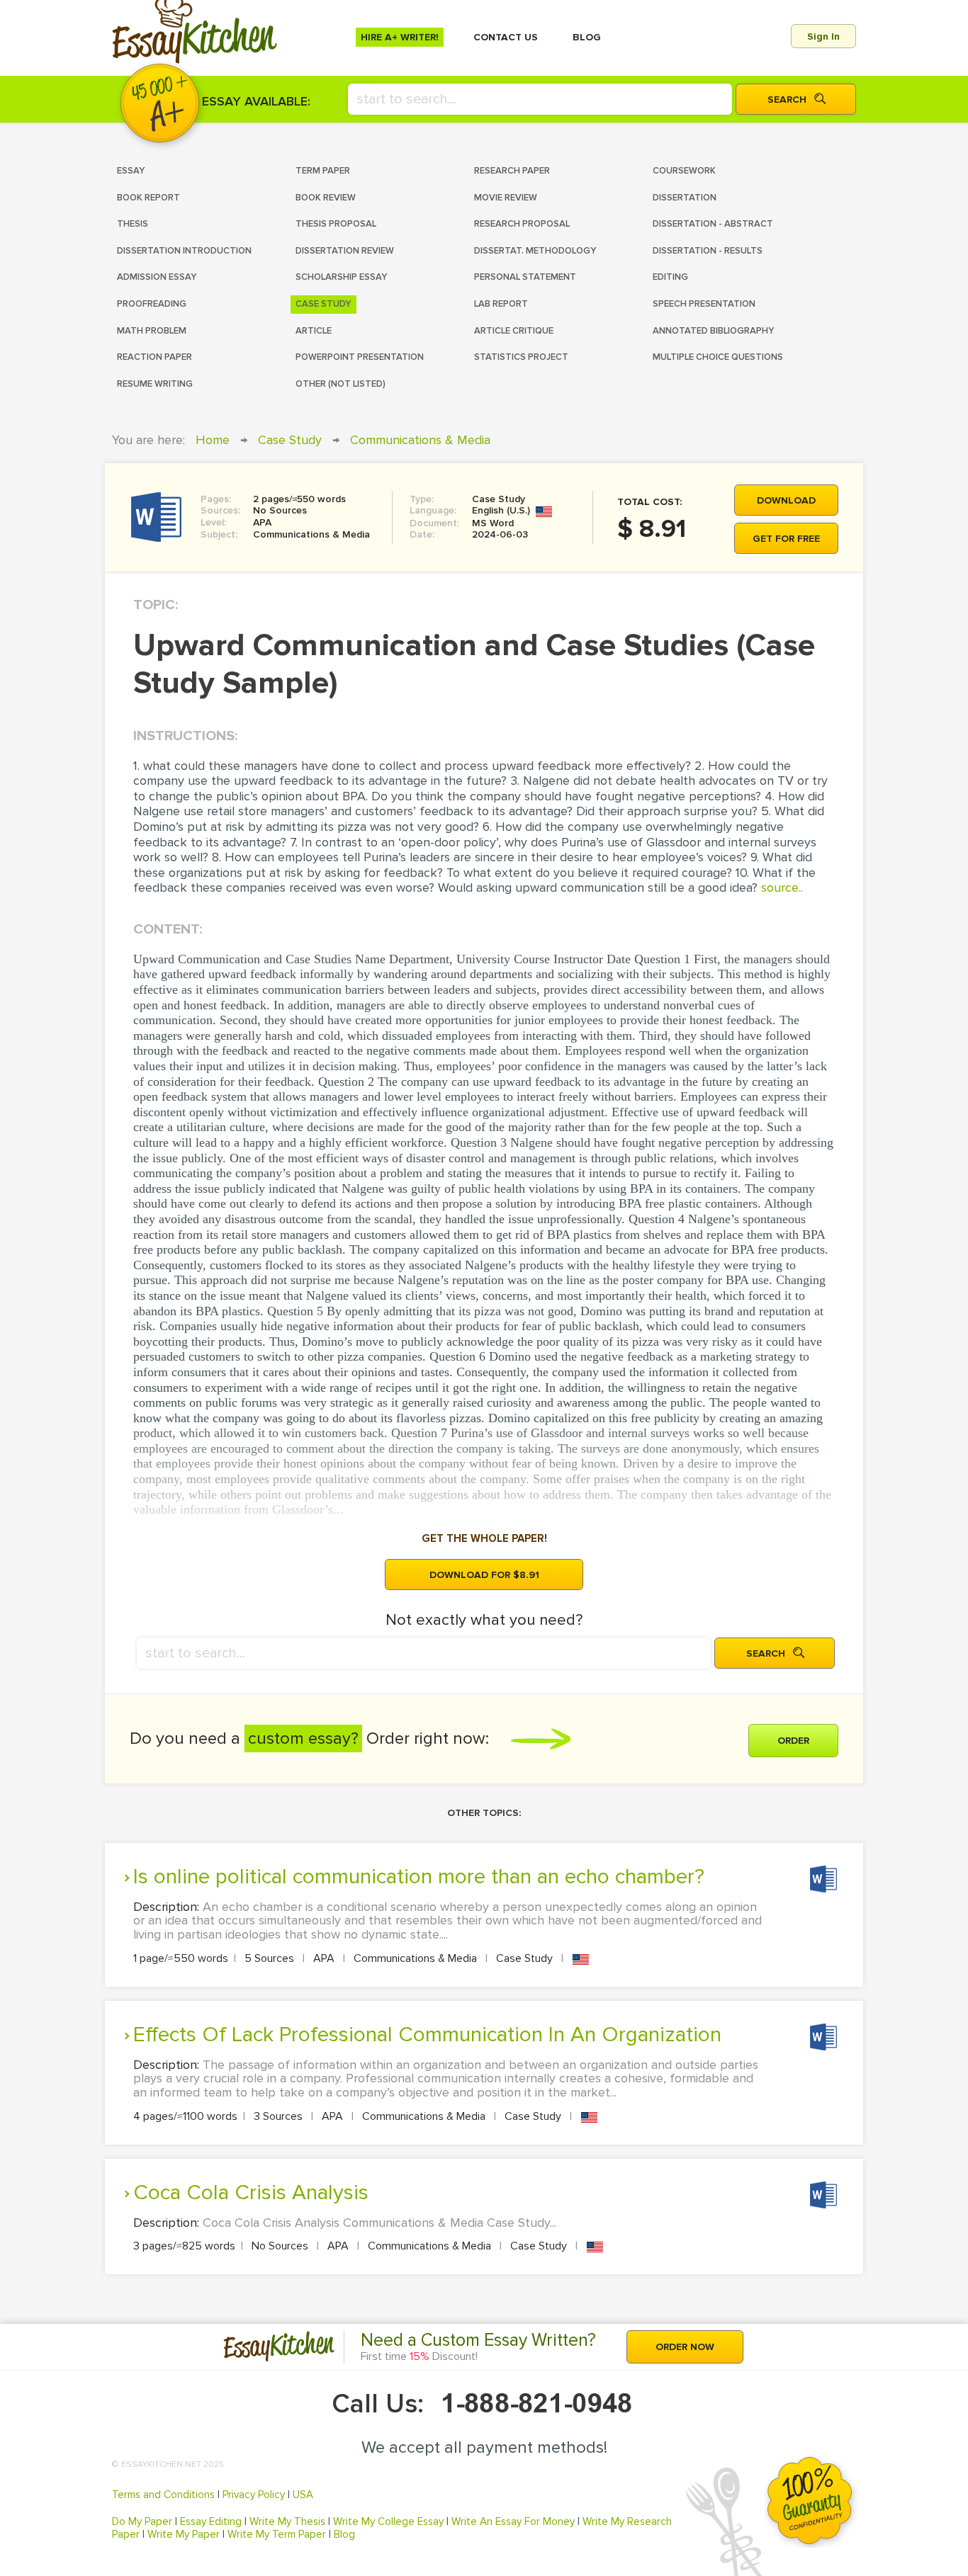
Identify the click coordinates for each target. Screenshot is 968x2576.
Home (213, 440)
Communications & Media (420, 440)
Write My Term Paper (277, 2534)
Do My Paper (142, 2521)
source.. (782, 887)
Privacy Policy (254, 2495)
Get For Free (786, 539)
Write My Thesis (287, 2521)
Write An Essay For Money (513, 2521)
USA (303, 2495)
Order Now (685, 2347)
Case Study (290, 440)
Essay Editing (211, 2521)
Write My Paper (184, 2534)
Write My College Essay (388, 2521)
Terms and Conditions (163, 2495)
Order (793, 1741)
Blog (344, 2534)
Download (786, 500)
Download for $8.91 (484, 1575)
